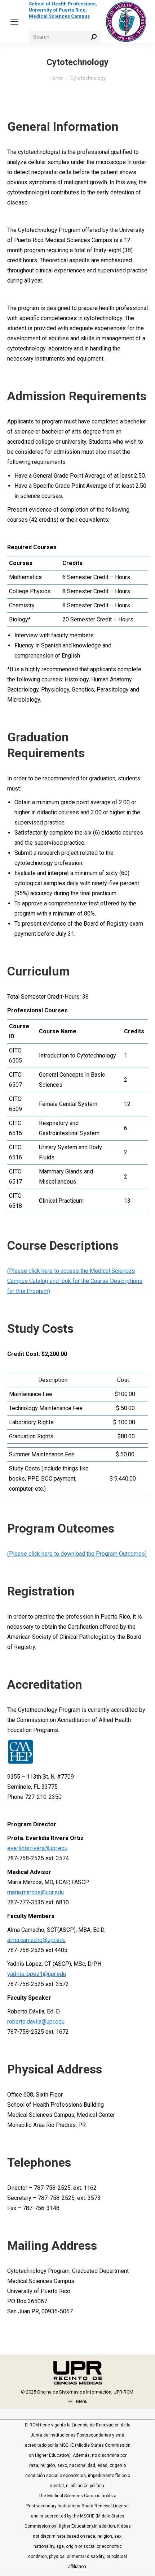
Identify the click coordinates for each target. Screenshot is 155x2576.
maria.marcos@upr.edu (36, 1892)
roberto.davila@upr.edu (36, 2022)
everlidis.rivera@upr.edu (37, 1848)
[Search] (94, 37)
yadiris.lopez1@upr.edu (37, 1974)
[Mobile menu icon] (14, 22)
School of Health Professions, (63, 4)
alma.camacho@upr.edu (36, 1940)
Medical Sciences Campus (59, 16)
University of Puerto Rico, (58, 10)
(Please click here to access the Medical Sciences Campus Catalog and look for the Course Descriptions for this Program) (75, 1281)
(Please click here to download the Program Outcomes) (77, 1554)
